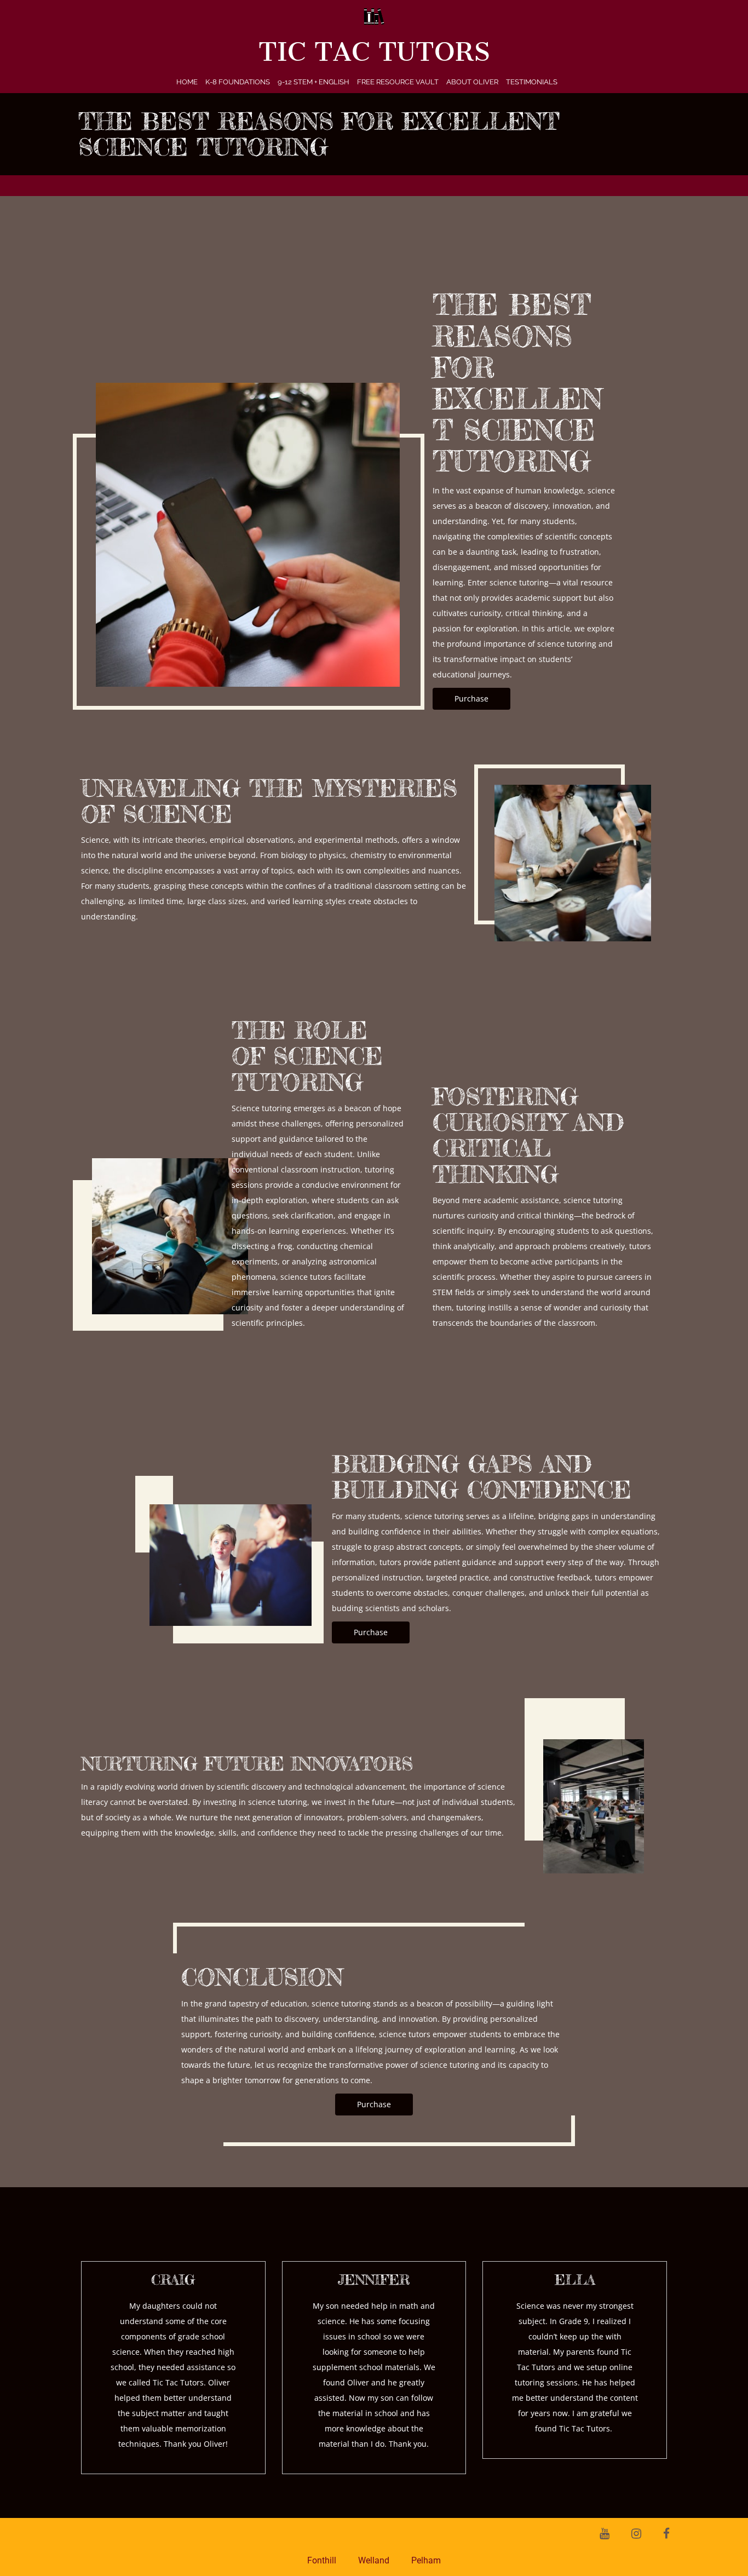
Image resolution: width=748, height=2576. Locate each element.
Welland (374, 2560)
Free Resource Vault (398, 82)
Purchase (471, 698)
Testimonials (532, 82)
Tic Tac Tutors (374, 52)
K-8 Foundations (238, 82)
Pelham (426, 2560)
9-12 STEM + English (313, 82)
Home (187, 82)
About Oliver (472, 82)
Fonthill (322, 2560)
